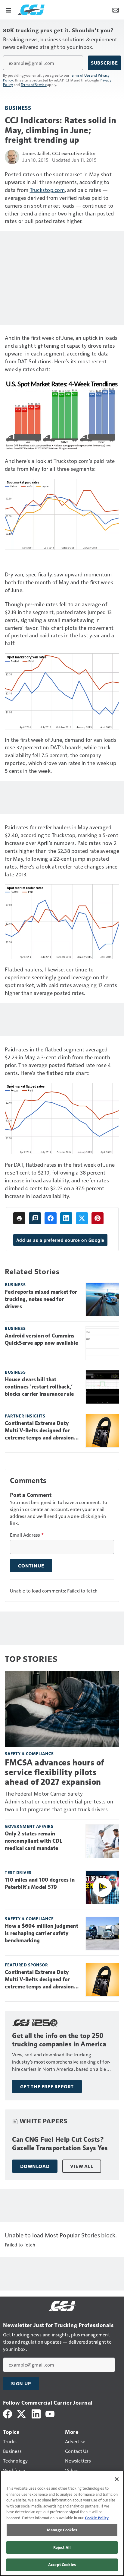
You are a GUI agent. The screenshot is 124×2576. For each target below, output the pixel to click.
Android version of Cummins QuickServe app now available (41, 1339)
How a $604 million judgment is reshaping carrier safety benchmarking (42, 1933)
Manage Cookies (62, 2530)
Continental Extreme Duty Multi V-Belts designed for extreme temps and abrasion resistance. (39, 1431)
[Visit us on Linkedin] (36, 2413)
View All (82, 2166)
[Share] (51, 1218)
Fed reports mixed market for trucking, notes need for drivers (41, 1299)
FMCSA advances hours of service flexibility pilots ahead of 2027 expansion (54, 1772)
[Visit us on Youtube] (50, 2413)
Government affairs (29, 1826)
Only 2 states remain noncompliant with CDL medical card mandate (34, 1841)
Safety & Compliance (29, 1753)
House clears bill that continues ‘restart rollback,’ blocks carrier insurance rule (39, 1387)
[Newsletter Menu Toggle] (116, 10)
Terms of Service (34, 84)
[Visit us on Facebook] (8, 2413)
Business (18, 108)
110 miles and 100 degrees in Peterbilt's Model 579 (40, 1883)
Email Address (27, 1535)
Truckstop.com (47, 190)
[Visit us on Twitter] (22, 2413)
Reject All (62, 2547)
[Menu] (8, 10)
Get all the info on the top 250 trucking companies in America (59, 2040)
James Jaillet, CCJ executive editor (59, 153)
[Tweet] (82, 1218)
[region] (62, 2523)
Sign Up (21, 2383)
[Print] (19, 1218)
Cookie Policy (97, 2518)
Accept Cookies (62, 2565)
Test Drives (18, 1872)
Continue (31, 1566)
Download (35, 2166)
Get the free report (47, 2087)
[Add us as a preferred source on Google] (35, 1218)
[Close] (117, 2479)
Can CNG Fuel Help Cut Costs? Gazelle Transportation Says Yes (60, 2144)
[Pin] (98, 1218)
